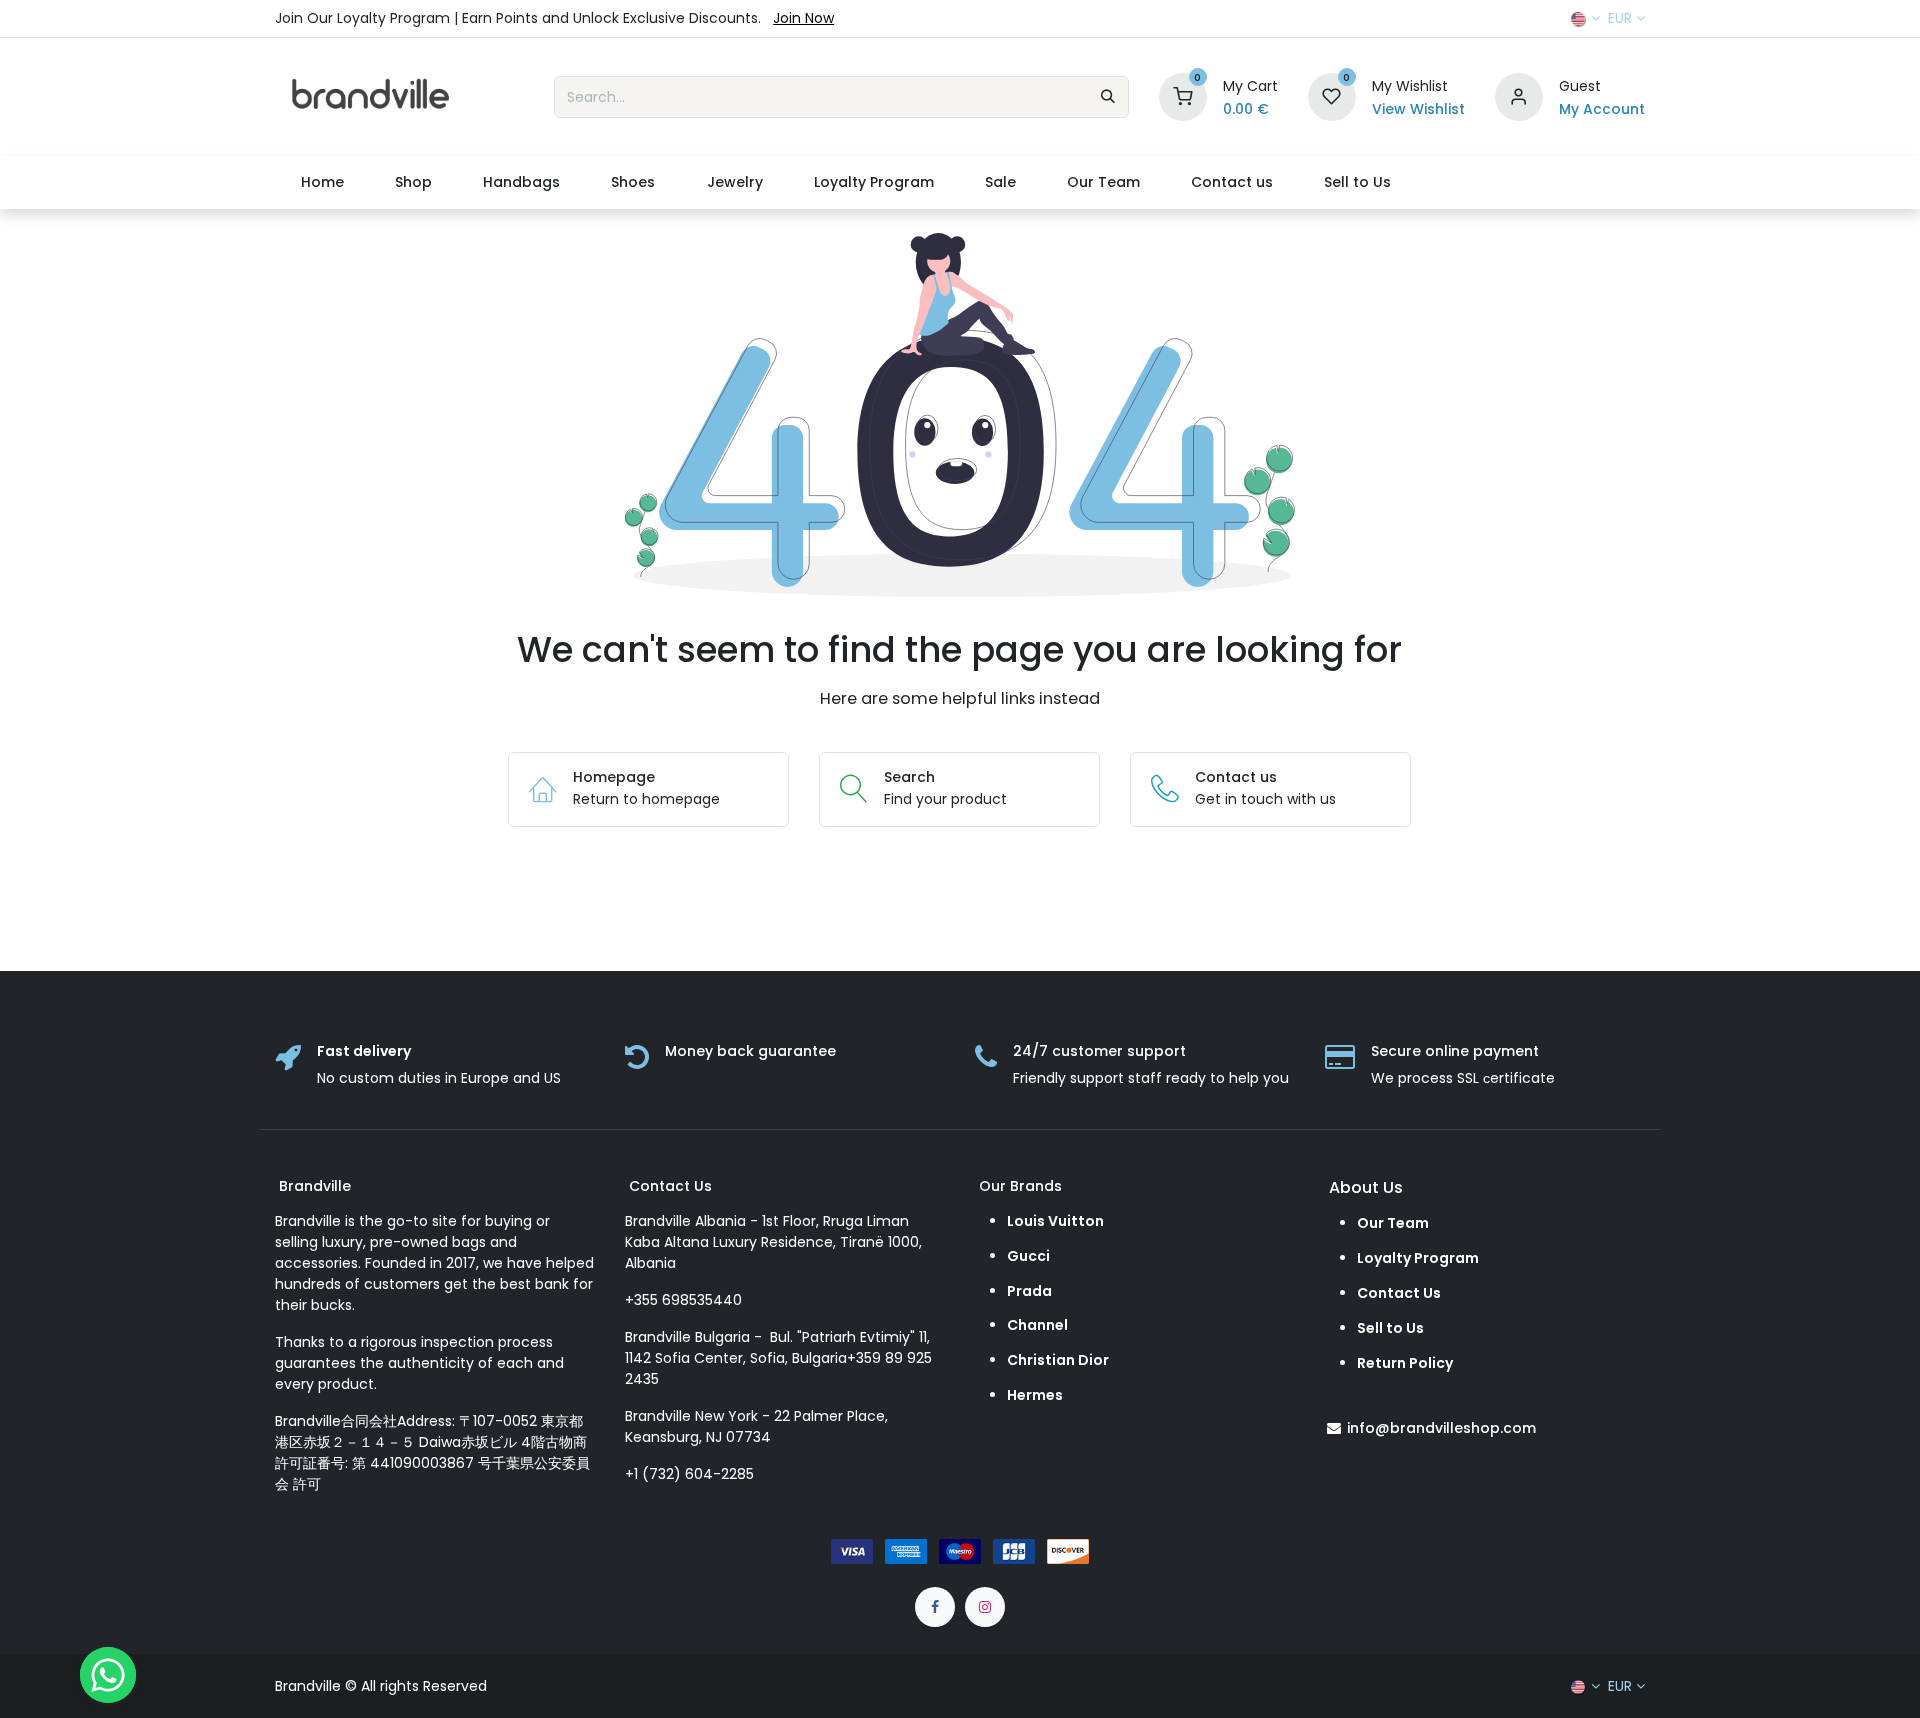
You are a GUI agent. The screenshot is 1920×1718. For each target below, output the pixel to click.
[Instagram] (985, 1607)
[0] (1183, 96)
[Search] (1108, 97)
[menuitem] (322, 182)
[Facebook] (935, 1607)
